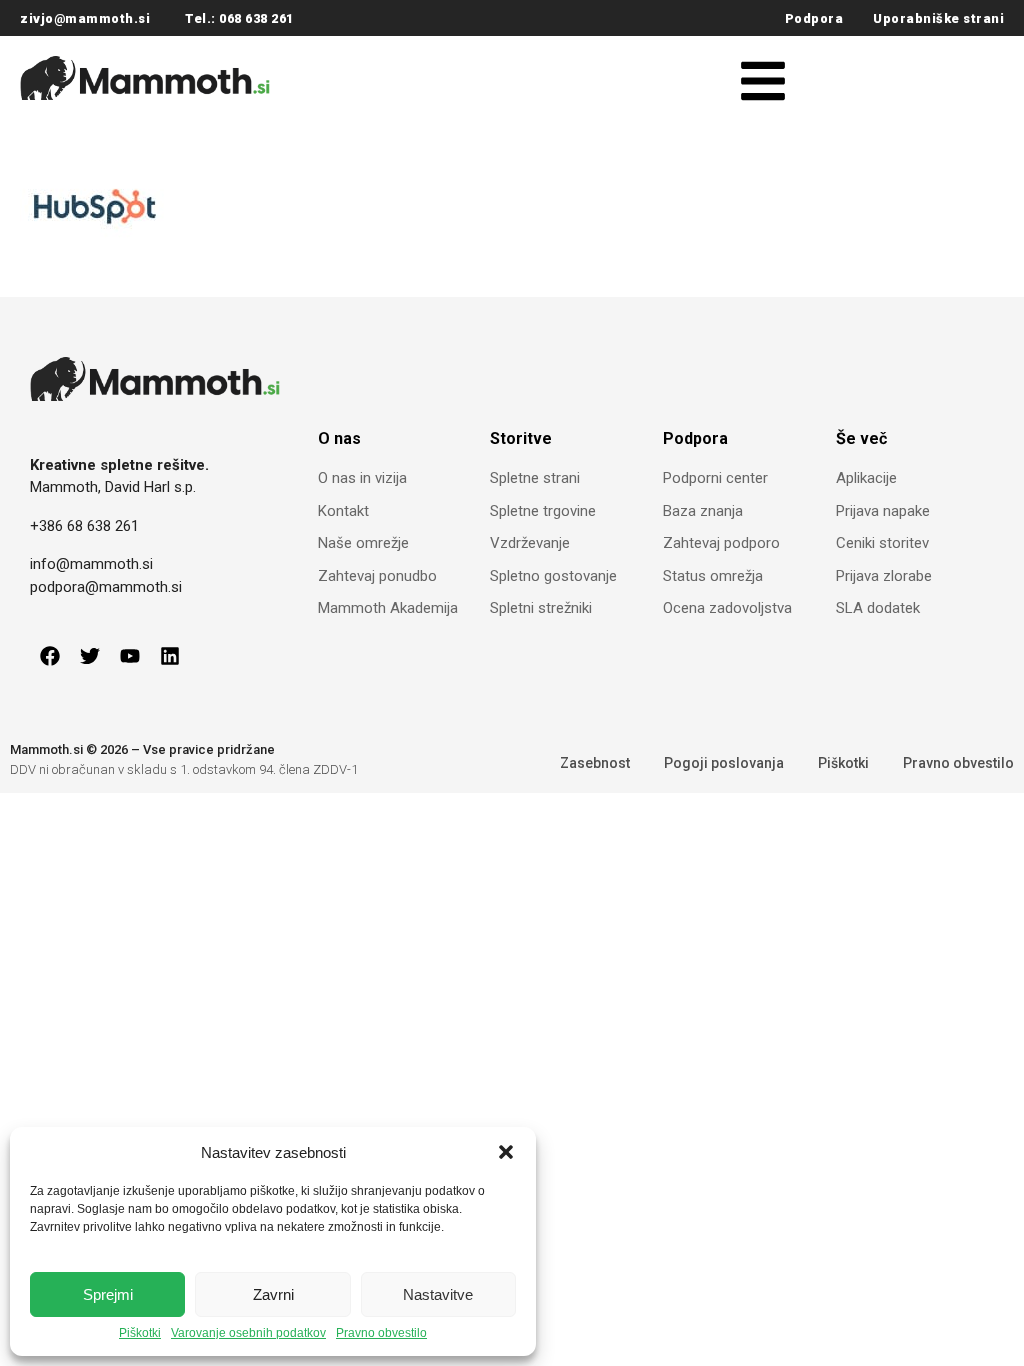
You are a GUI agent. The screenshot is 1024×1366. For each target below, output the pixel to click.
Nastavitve (438, 1294)
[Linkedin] (170, 656)
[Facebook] (50, 656)
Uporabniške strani (938, 18)
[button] (506, 1152)
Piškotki (140, 1333)
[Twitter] (90, 656)
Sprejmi (108, 1294)
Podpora (814, 18)
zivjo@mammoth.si (85, 18)
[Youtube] (130, 656)
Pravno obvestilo (381, 1333)
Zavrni (273, 1294)
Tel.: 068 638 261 (239, 18)
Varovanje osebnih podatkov (248, 1333)
